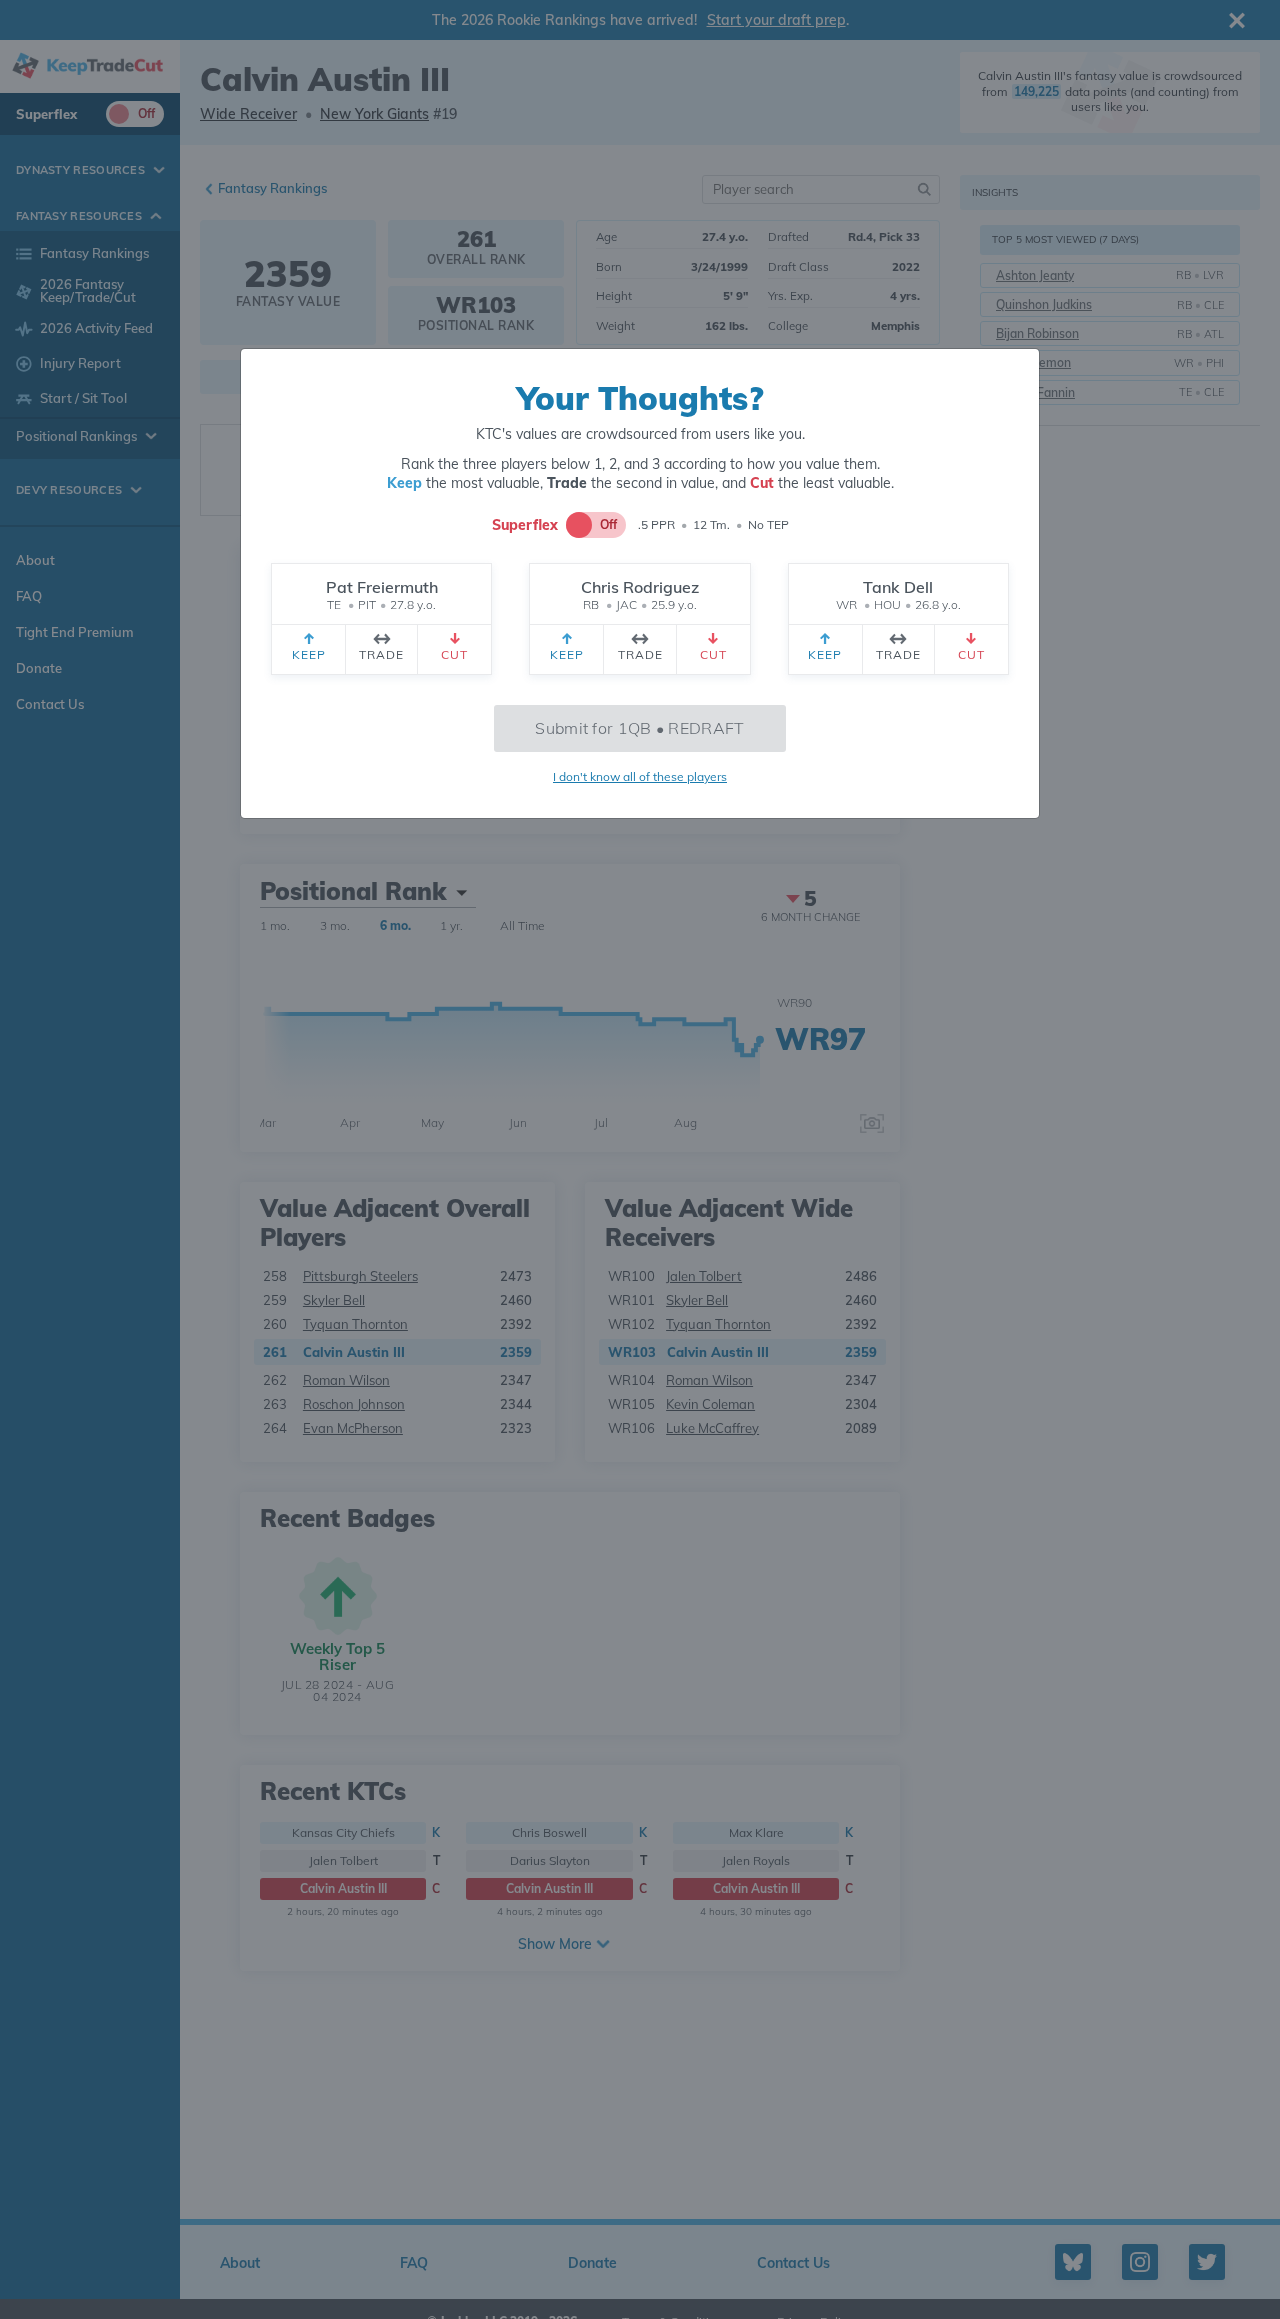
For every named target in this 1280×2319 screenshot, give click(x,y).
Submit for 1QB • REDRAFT (639, 728)
